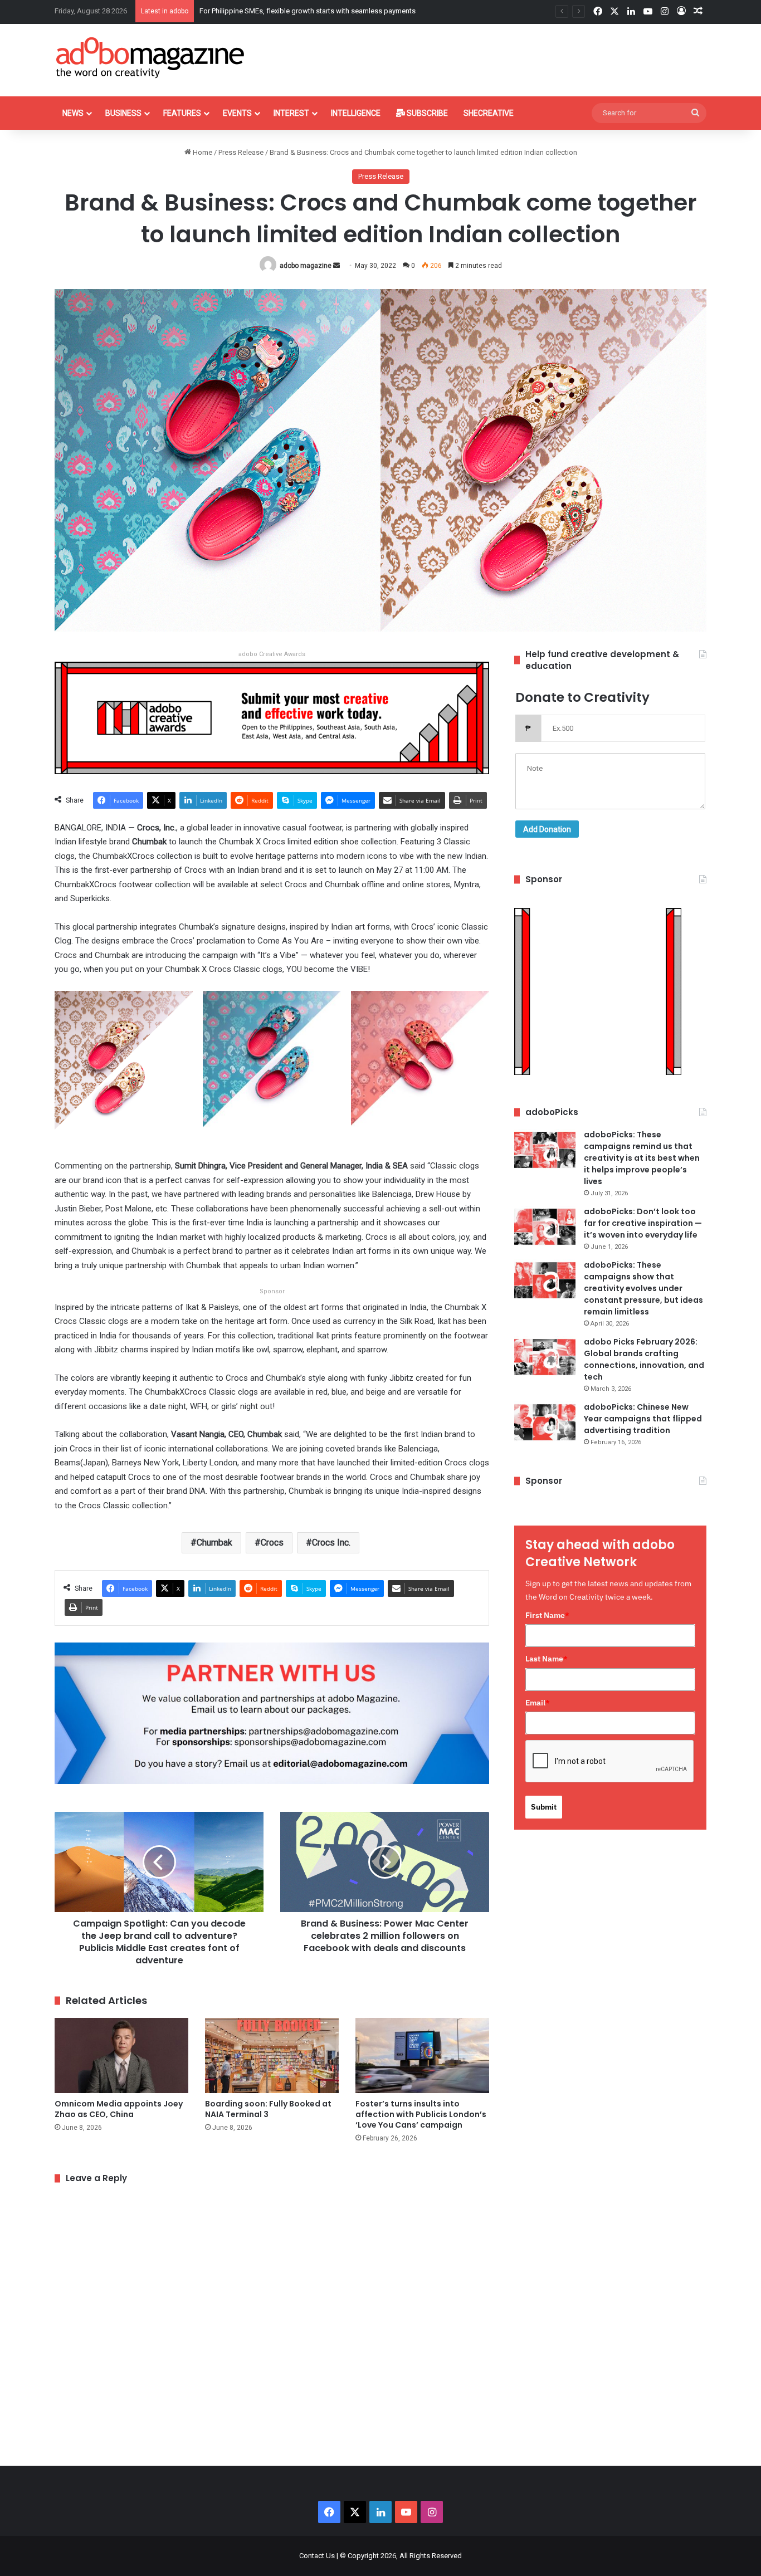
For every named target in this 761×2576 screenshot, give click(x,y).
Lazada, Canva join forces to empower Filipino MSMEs (287, 11)
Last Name (547, 1659)
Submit (544, 1807)
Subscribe (426, 113)
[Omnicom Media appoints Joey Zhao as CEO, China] (121, 2056)
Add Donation (547, 829)
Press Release (241, 152)
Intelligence (356, 113)
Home (202, 152)
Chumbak (214, 1543)
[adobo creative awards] (272, 717)
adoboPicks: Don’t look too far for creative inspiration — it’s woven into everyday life (643, 1223)
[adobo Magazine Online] (151, 57)
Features (182, 113)
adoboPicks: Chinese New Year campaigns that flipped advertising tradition (643, 1419)
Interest (291, 113)
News (73, 113)
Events (237, 113)
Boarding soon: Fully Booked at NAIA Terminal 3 (268, 2109)
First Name (547, 1615)
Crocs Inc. (331, 1543)
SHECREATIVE (489, 113)
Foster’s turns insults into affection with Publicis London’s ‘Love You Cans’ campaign (421, 2114)
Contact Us (317, 2556)
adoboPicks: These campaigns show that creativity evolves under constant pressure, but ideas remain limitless (643, 1288)
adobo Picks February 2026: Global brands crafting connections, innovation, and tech (644, 1359)
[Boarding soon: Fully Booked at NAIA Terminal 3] (272, 2056)
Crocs (272, 1543)
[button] (124, 1068)
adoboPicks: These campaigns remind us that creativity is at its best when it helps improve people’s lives (642, 1158)
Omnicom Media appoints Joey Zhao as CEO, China (119, 2109)
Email (538, 1703)
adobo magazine (306, 266)
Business (123, 113)
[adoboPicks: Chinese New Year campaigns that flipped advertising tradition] (545, 1422)
